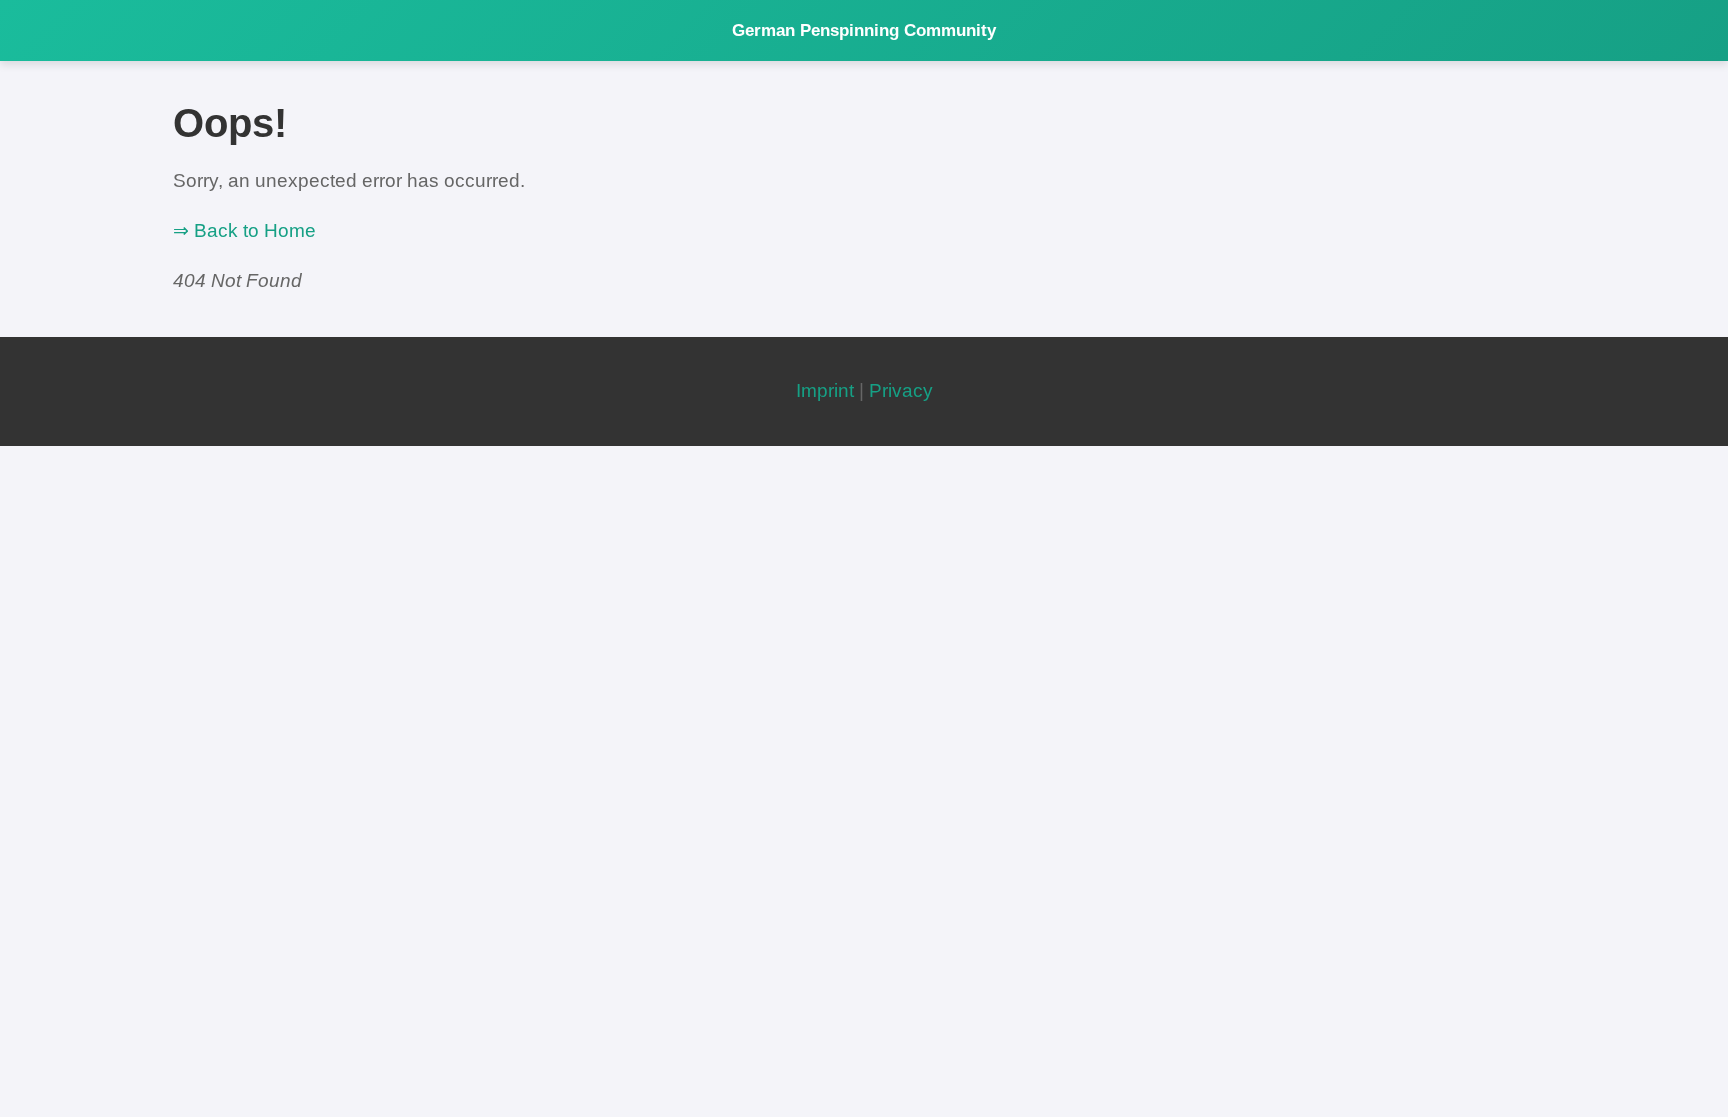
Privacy (901, 390)
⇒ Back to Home (244, 230)
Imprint (825, 390)
